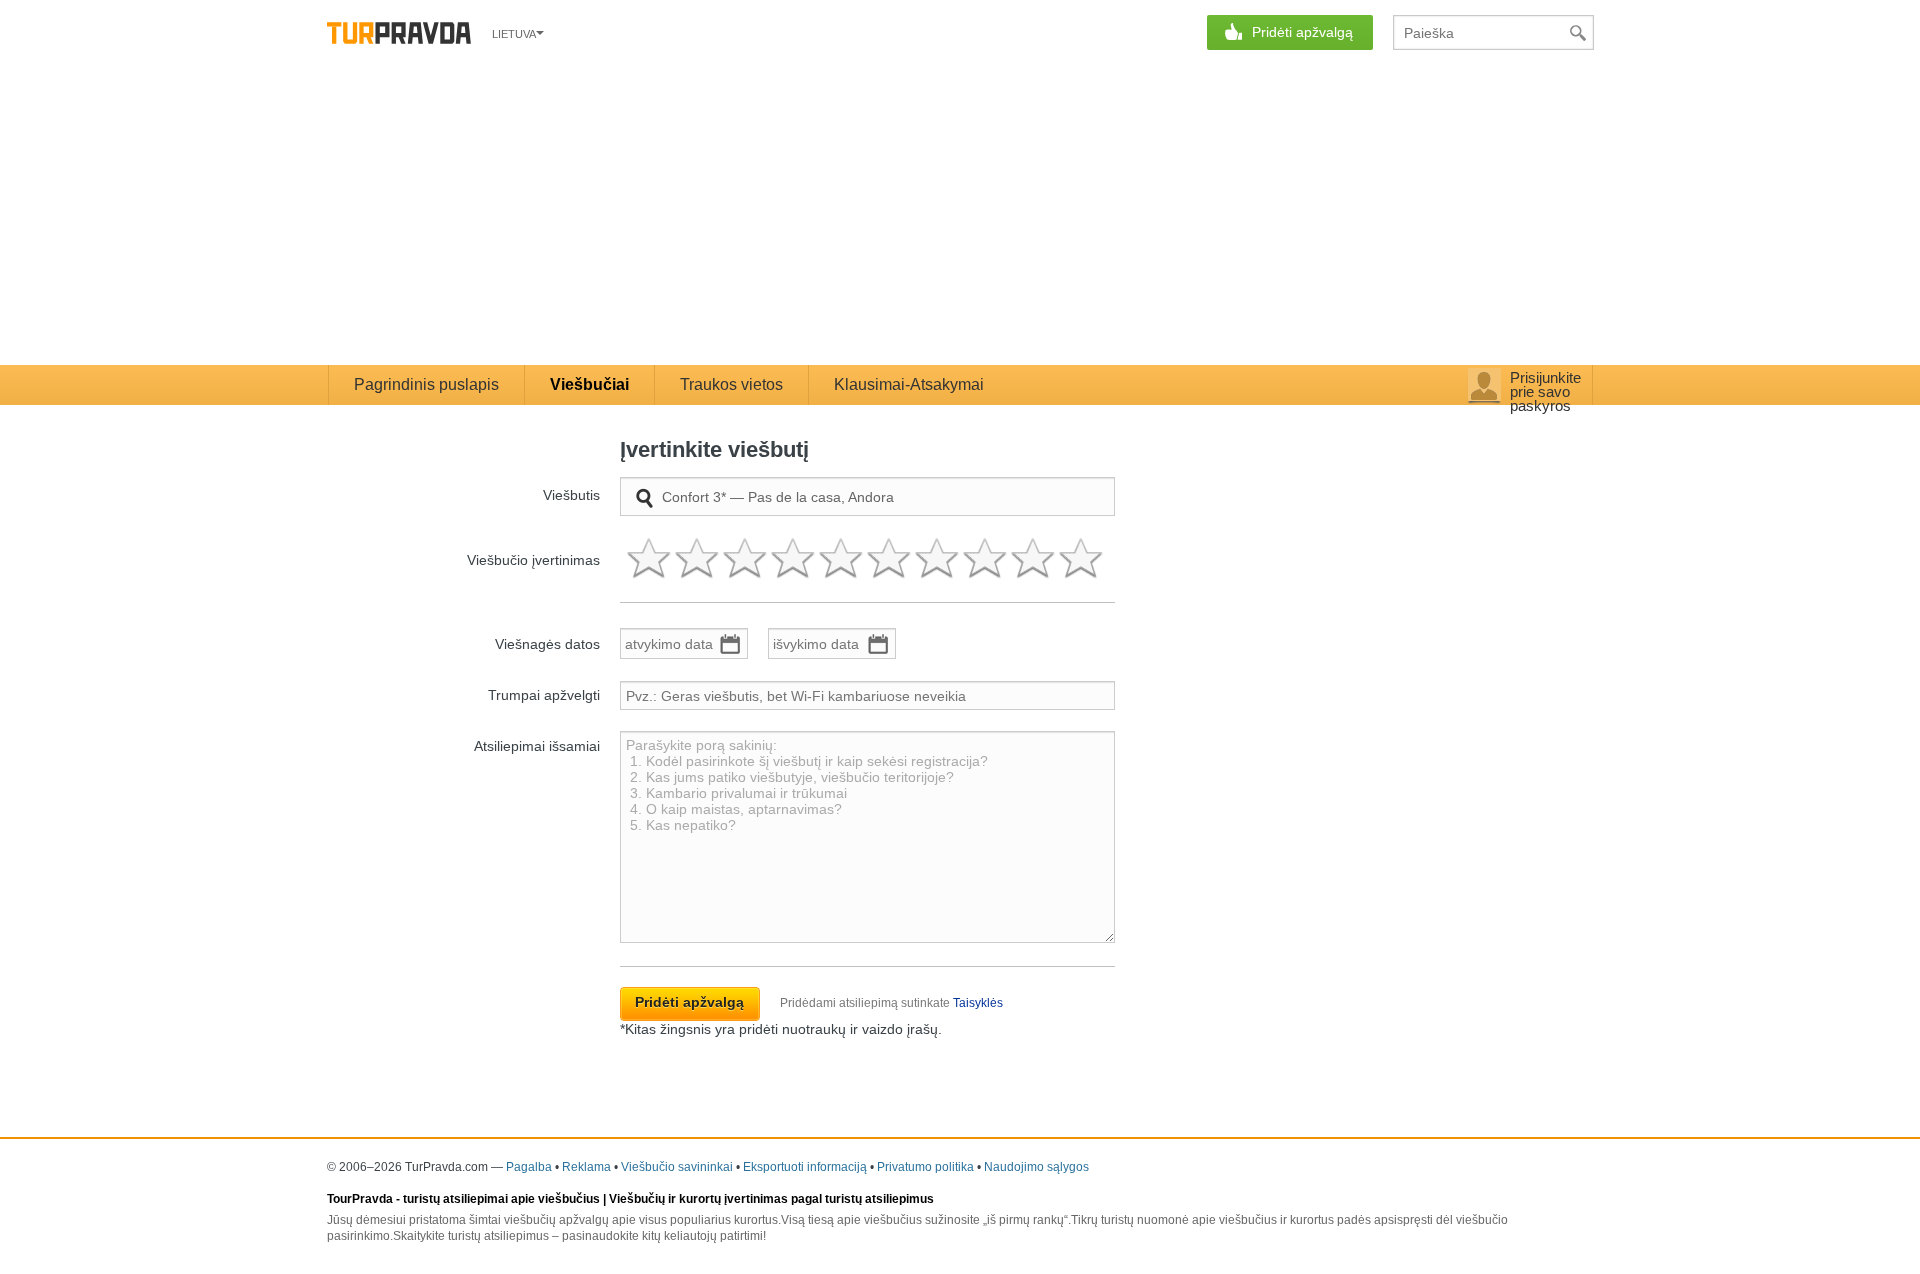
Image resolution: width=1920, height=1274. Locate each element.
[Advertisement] (960, 215)
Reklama (586, 1167)
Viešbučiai (589, 384)
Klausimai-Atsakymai (909, 384)
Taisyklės (978, 1003)
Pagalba (529, 1167)
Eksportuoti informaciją (805, 1167)
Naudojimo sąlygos (1036, 1167)
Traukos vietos (731, 384)
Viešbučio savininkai (677, 1167)
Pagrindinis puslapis (426, 384)
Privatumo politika (925, 1167)
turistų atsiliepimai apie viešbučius (501, 1199)
